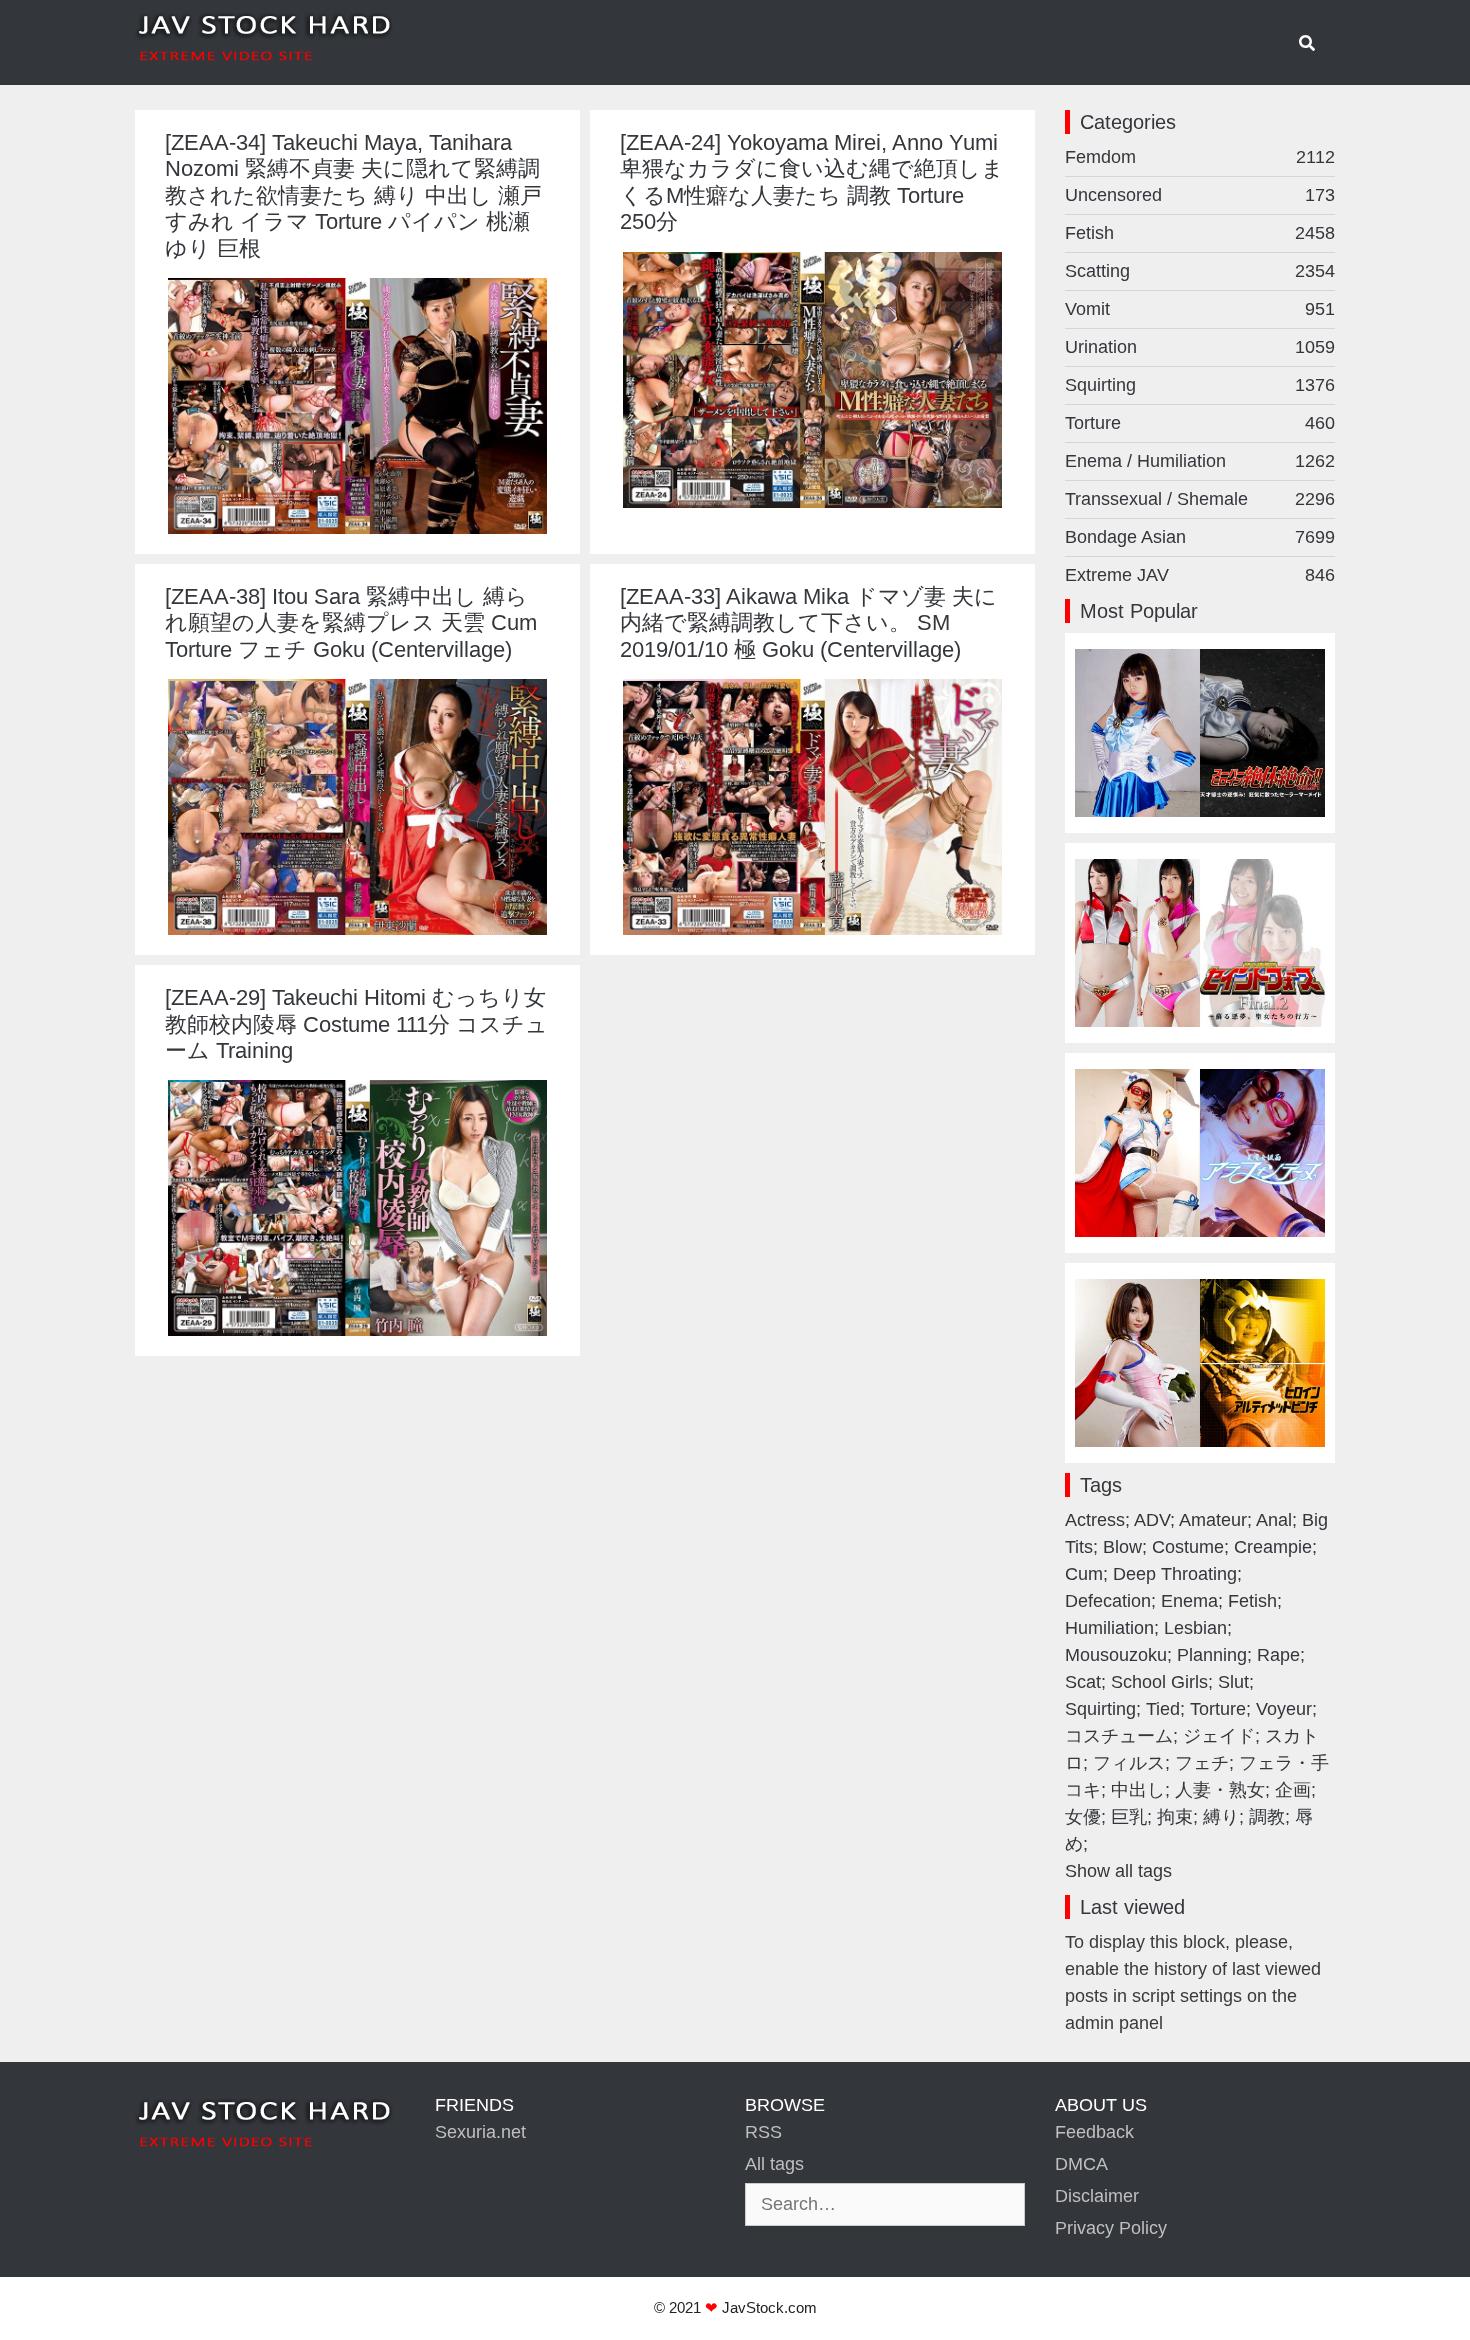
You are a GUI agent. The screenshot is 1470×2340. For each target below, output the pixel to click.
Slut (1233, 1682)
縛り (1221, 1817)
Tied (1163, 1709)
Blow (1122, 1547)
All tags (774, 2164)
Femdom (1200, 157)
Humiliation (1109, 1628)
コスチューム (1119, 1736)
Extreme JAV (1200, 575)
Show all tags (1118, 1871)
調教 (1267, 1817)
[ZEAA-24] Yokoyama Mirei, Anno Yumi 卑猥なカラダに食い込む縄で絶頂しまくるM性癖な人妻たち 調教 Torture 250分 (812, 182)
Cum (1084, 1574)
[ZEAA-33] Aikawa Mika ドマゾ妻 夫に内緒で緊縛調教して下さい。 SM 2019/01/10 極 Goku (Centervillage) (808, 623)
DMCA (1081, 2164)
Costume (1188, 1547)
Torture (1200, 423)
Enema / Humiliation (1200, 461)
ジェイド (1219, 1736)
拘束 (1175, 1817)
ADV (1152, 1520)
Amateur (1213, 1520)
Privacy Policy (1111, 2228)
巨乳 (1129, 1817)
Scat (1083, 1682)
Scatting (1200, 271)
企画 (1293, 1790)
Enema (1189, 1601)
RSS (763, 2132)
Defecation (1108, 1601)
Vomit (1200, 309)
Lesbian (1195, 1628)
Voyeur (1284, 1709)
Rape (1278, 1655)
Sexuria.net (480, 2132)
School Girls (1159, 1682)
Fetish (1200, 233)
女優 (1083, 1817)
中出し (1138, 1790)
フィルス (1129, 1763)
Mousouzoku (1116, 1655)
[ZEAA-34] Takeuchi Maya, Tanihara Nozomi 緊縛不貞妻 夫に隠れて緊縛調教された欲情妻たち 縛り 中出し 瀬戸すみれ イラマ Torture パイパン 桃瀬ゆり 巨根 (353, 195)
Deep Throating (1175, 1574)
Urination (1200, 347)
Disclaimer (1097, 2196)
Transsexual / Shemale (1200, 499)
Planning (1212, 1655)
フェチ (1202, 1763)
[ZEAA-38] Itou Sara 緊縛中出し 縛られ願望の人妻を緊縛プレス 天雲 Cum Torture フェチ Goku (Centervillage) (351, 623)
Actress (1095, 1520)
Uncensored (1200, 195)
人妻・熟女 (1220, 1790)
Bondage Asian (1200, 537)
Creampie (1273, 1547)
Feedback (1094, 2132)
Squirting (1200, 385)
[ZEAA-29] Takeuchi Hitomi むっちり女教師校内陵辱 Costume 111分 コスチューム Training (356, 1024)
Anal (1274, 1520)
